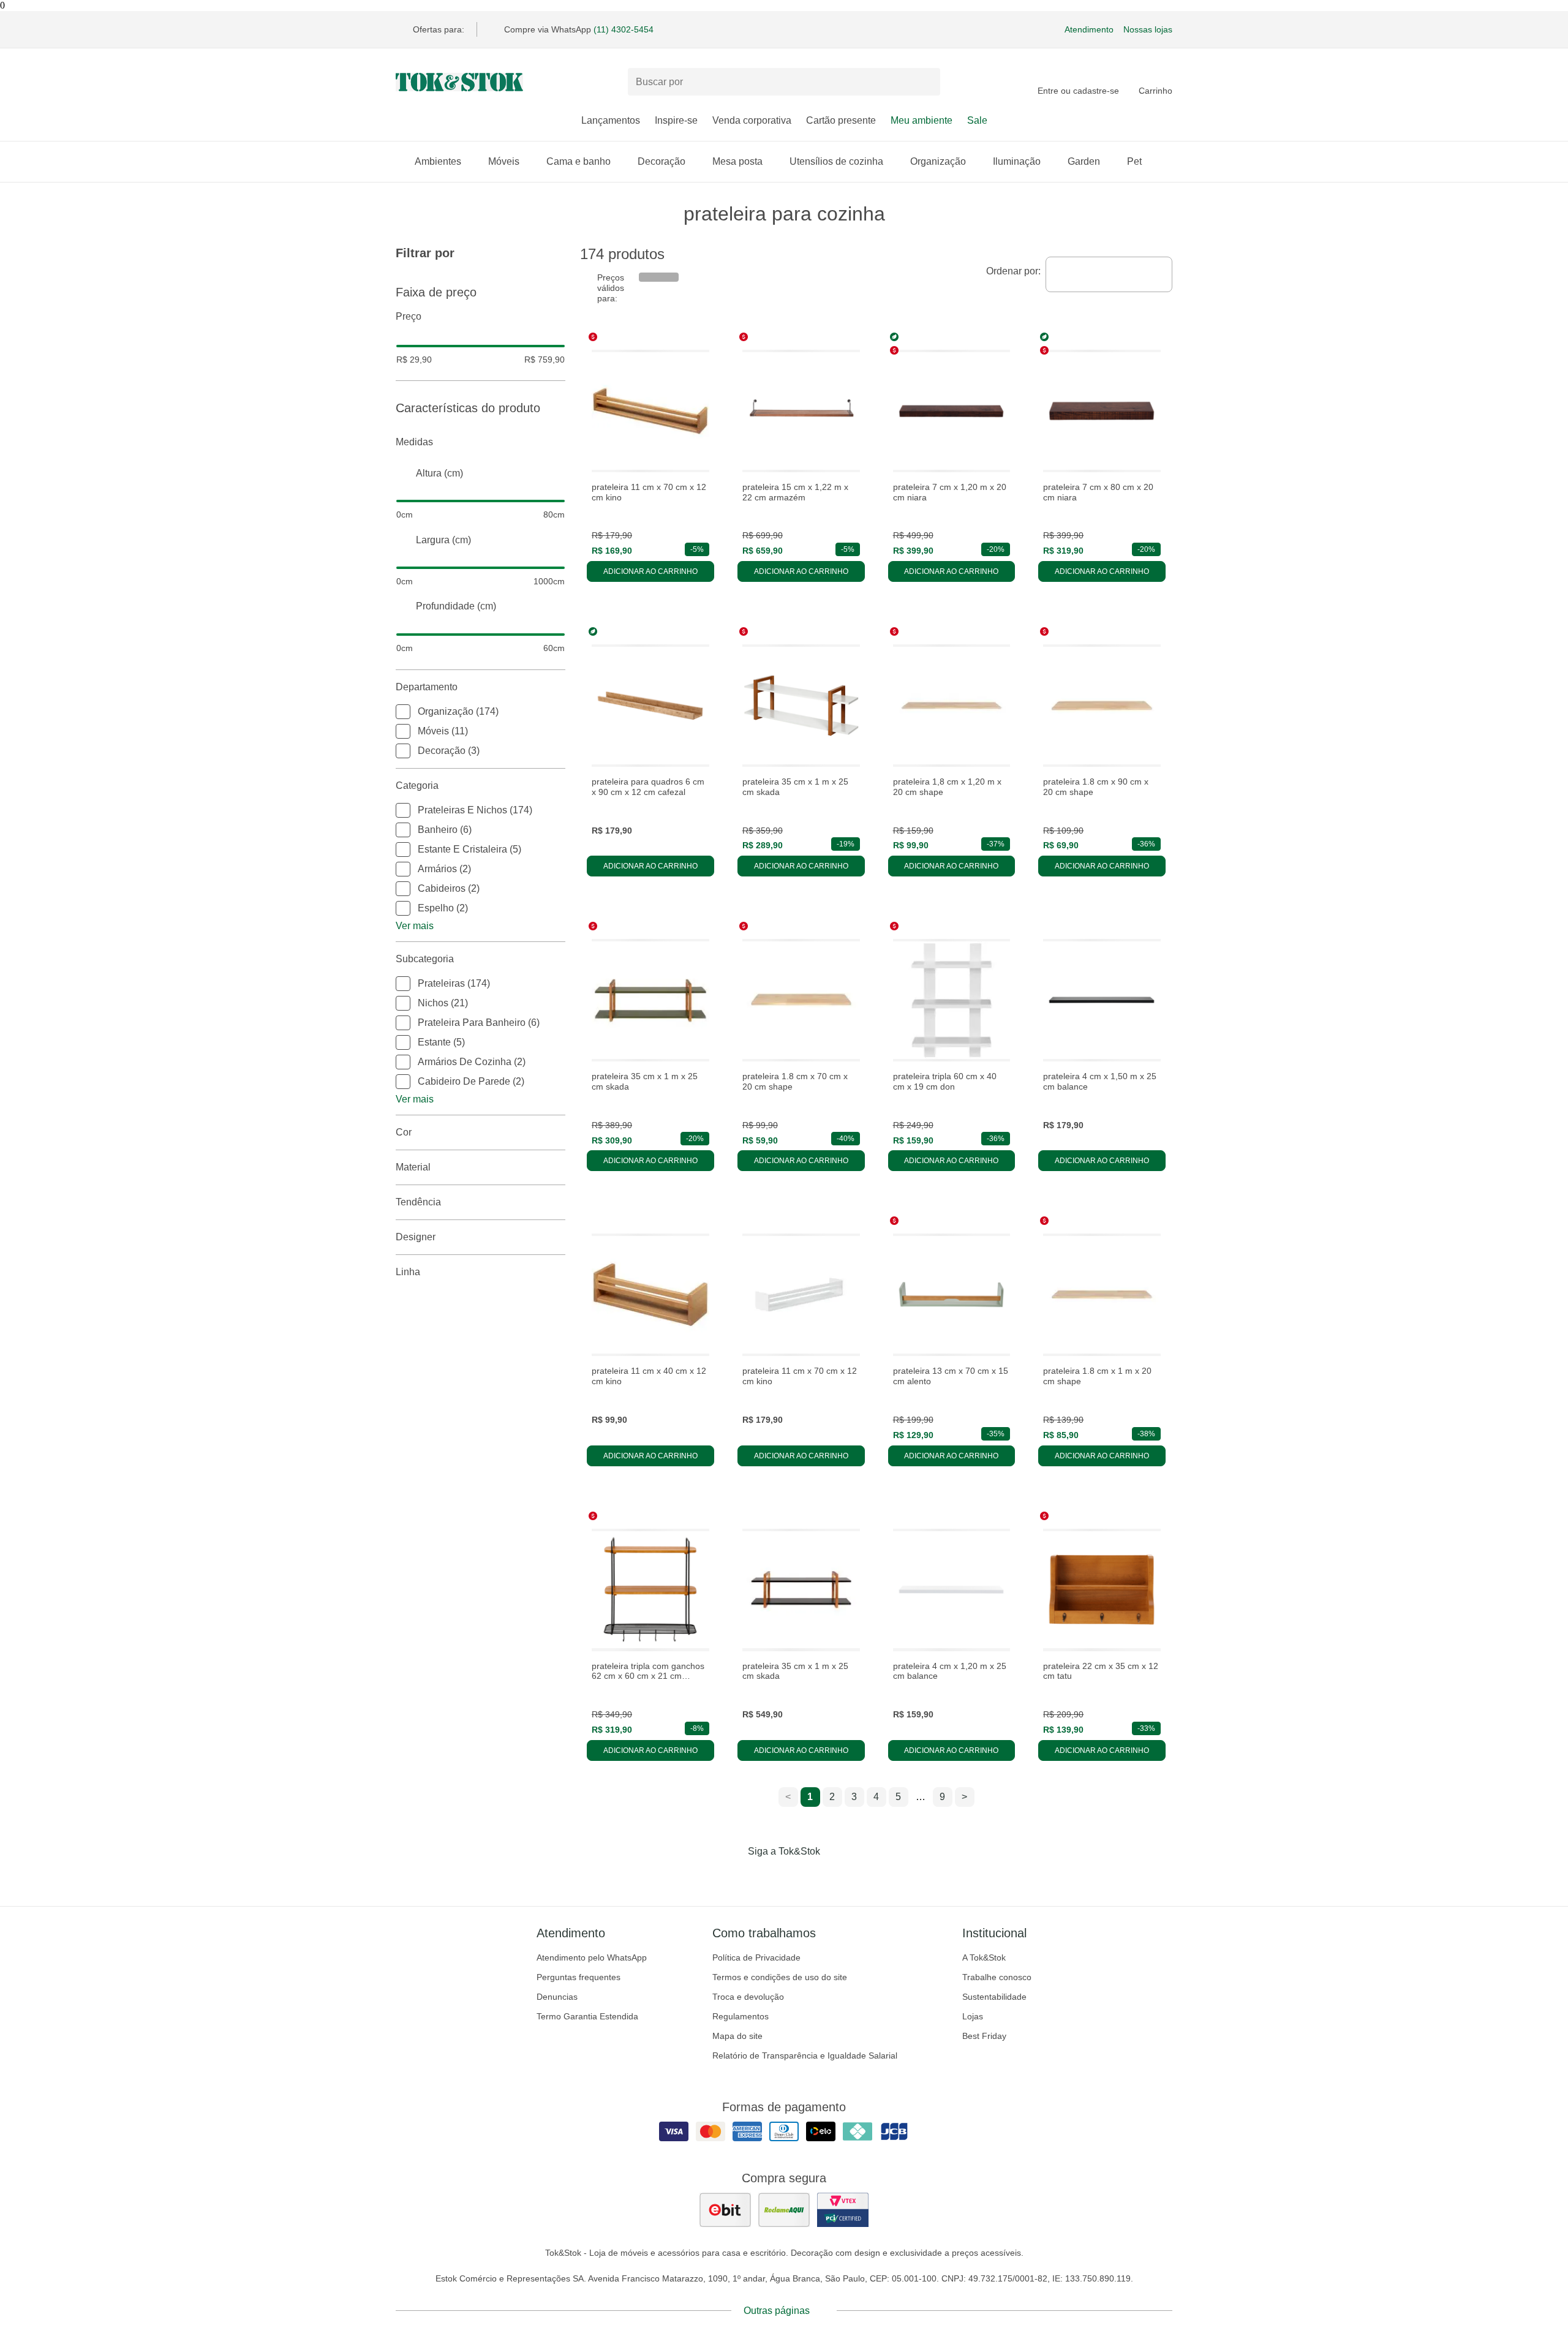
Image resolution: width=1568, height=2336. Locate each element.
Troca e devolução (748, 1997)
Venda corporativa (752, 120)
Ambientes (438, 161)
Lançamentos (611, 120)
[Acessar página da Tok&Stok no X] (835, 1877)
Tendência (418, 1202)
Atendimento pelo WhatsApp (592, 1957)
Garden (1084, 161)
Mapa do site (737, 2036)
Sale (977, 120)
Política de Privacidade (756, 1957)
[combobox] (1109, 274)
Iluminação (1017, 161)
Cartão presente (841, 120)
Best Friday (984, 2036)
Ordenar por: (1013, 271)
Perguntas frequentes (579, 1977)
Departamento (427, 687)
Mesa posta (737, 161)
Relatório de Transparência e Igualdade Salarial (805, 2055)
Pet (1134, 161)
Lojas (973, 2016)
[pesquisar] (925, 82)
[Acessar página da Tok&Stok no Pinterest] (801, 1877)
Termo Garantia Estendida (587, 2016)
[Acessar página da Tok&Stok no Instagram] (767, 1877)
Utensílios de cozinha (836, 161)
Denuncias (557, 1997)
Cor (404, 1132)
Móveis (504, 161)
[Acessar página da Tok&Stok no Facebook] (733, 1877)
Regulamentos (741, 2016)
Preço (409, 316)
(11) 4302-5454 (624, 29)
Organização (938, 161)
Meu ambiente (922, 120)
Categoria (417, 786)
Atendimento (1089, 29)
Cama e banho (579, 161)
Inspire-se (676, 120)
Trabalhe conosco (997, 1977)
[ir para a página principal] (459, 82)
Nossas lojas (1148, 29)
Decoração (661, 161)
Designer (416, 1237)
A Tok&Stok (984, 1957)
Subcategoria (425, 959)
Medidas (414, 442)
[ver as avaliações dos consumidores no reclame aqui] (784, 2210)
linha (408, 1272)
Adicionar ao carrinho (650, 571)
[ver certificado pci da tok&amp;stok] (843, 2210)
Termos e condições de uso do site (780, 1977)
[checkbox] (403, 712)
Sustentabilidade (994, 1997)
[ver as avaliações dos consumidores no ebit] (725, 2210)
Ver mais (415, 926)
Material (413, 1167)
